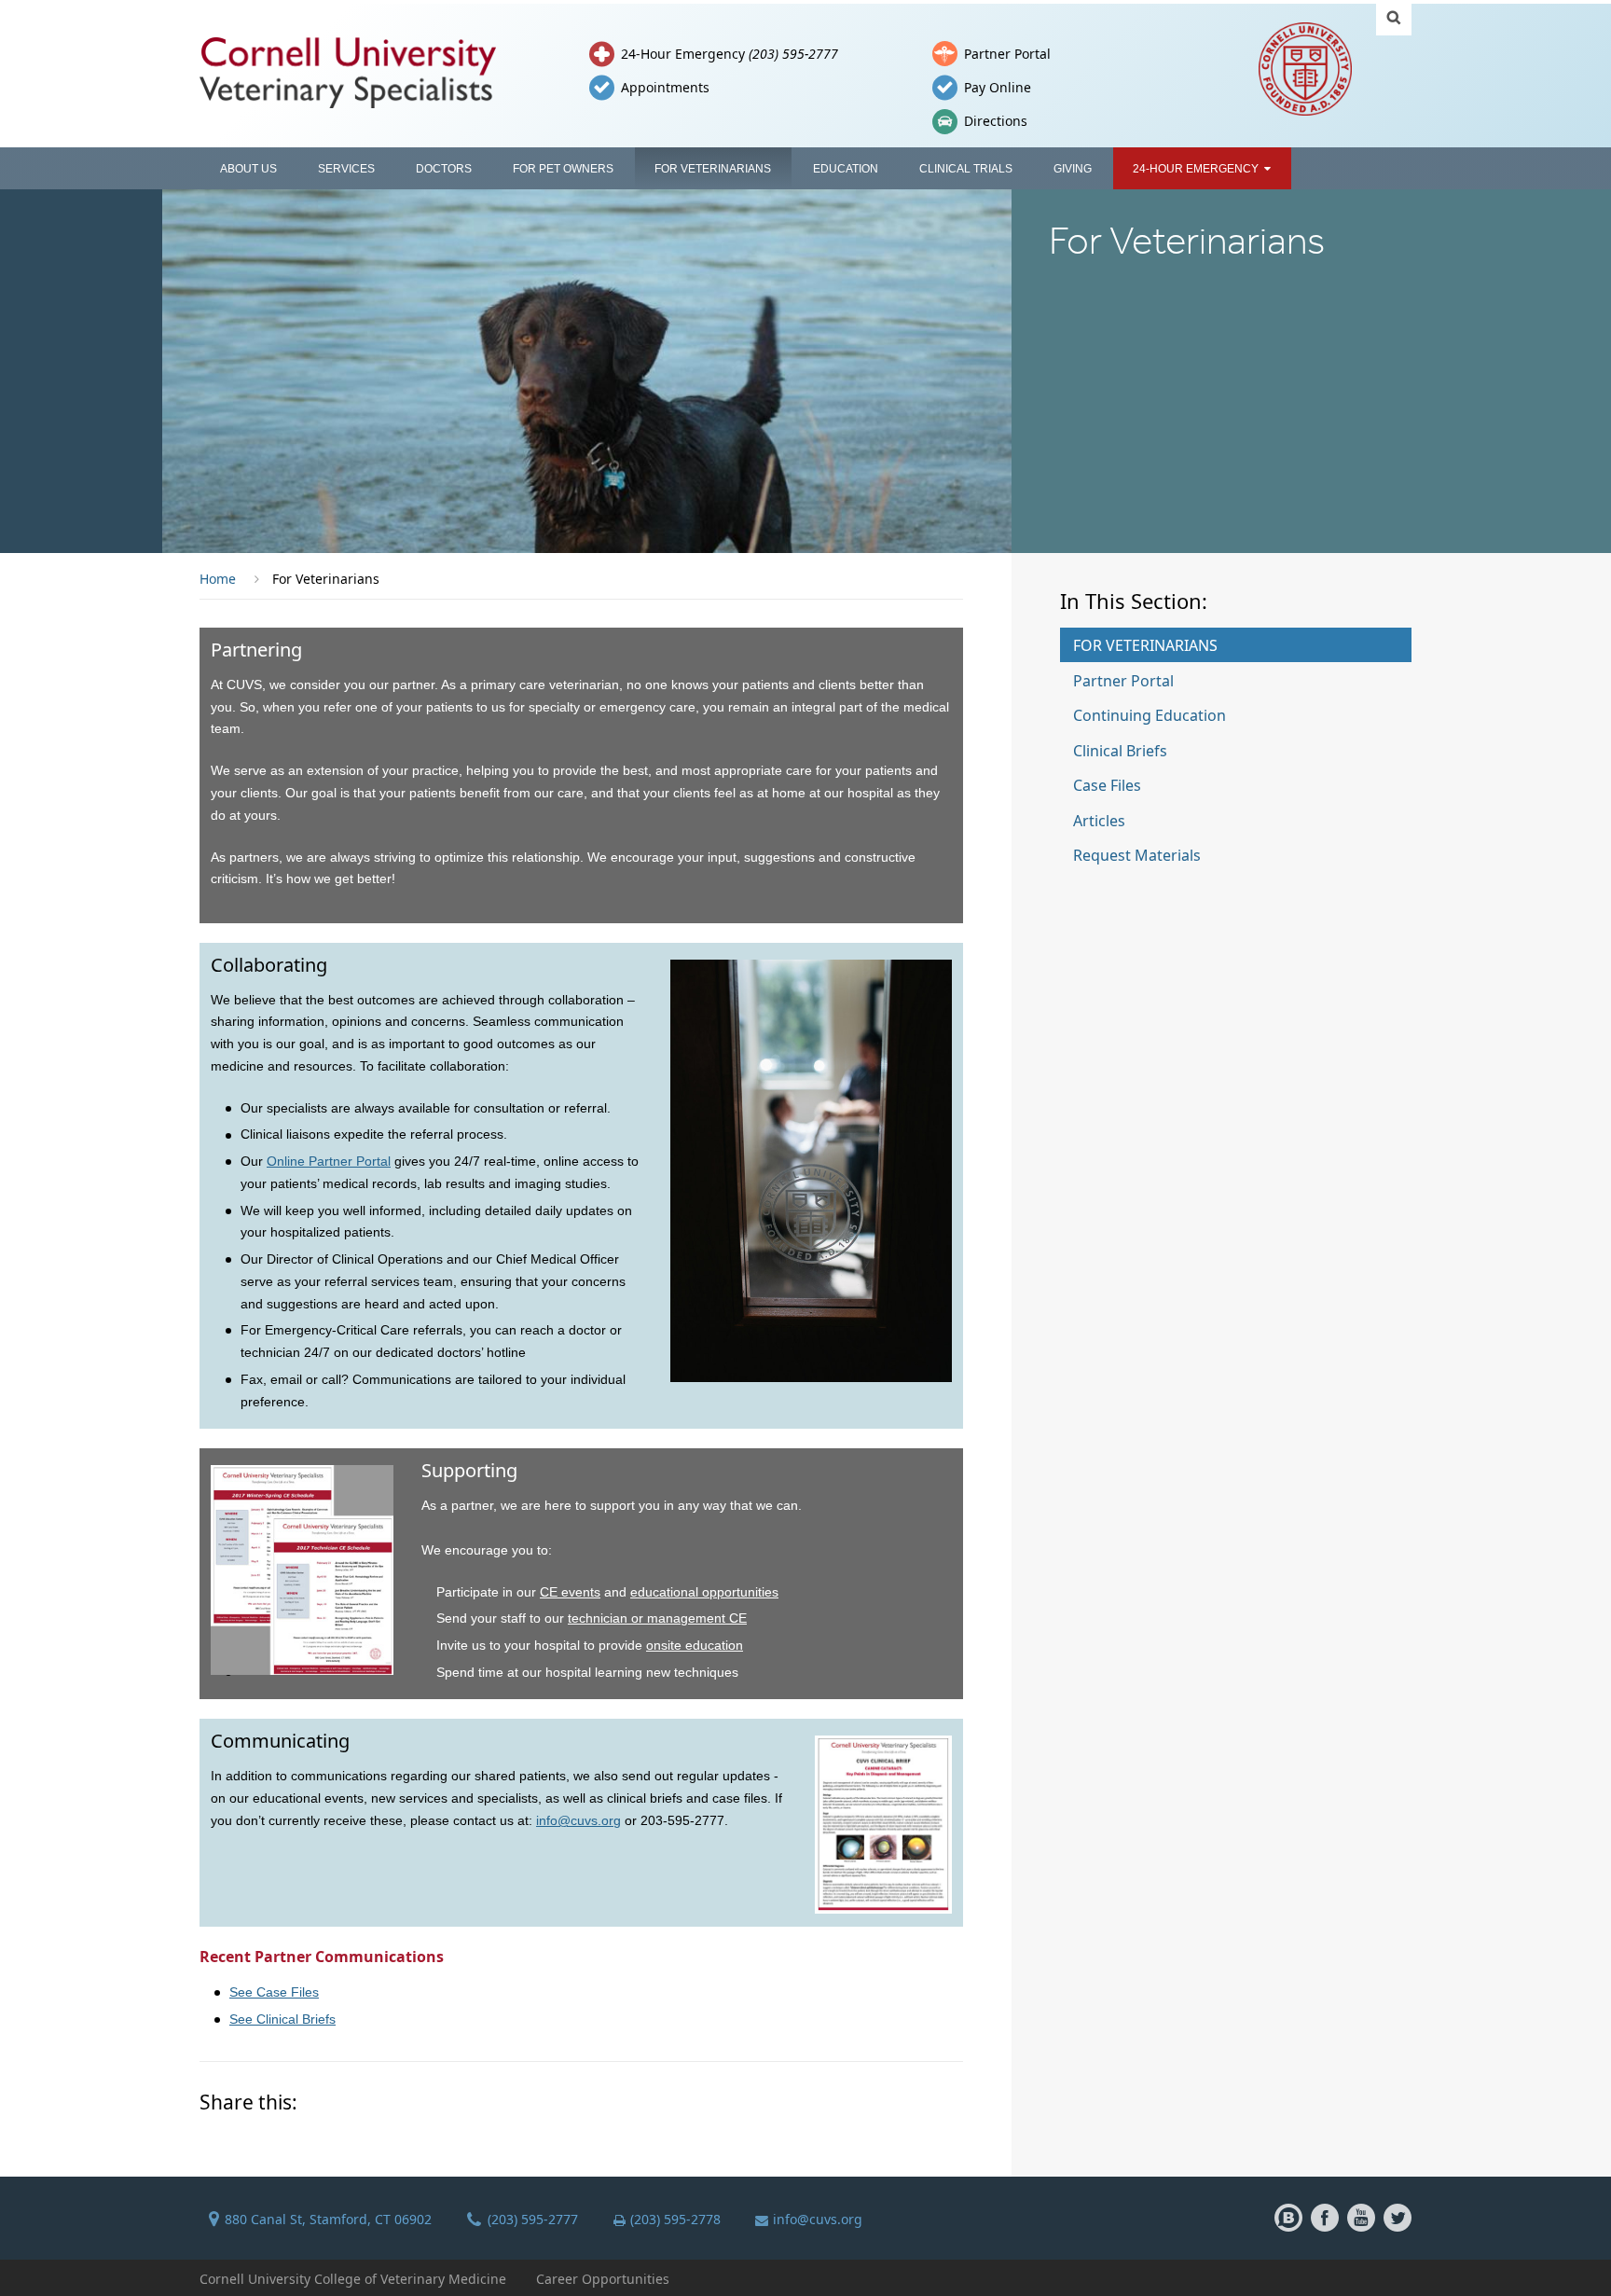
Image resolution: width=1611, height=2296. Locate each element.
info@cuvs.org (578, 1820)
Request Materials (1137, 855)
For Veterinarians (1145, 645)
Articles (1099, 821)
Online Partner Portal (329, 1161)
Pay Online (998, 87)
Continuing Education (1150, 715)
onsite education (695, 1645)
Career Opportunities (603, 2279)
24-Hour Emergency (730, 54)
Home (218, 579)
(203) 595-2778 (675, 2219)
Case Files (1107, 785)
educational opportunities (704, 1592)
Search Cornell (1394, 18)
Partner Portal (1007, 54)
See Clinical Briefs (282, 2019)
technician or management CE (657, 1618)
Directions (996, 121)
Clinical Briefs (1120, 751)
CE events (570, 1592)
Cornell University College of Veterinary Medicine (353, 2279)
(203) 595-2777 (533, 2219)
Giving (1073, 169)
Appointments (665, 87)
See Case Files (274, 1992)
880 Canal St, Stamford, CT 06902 (328, 2219)
